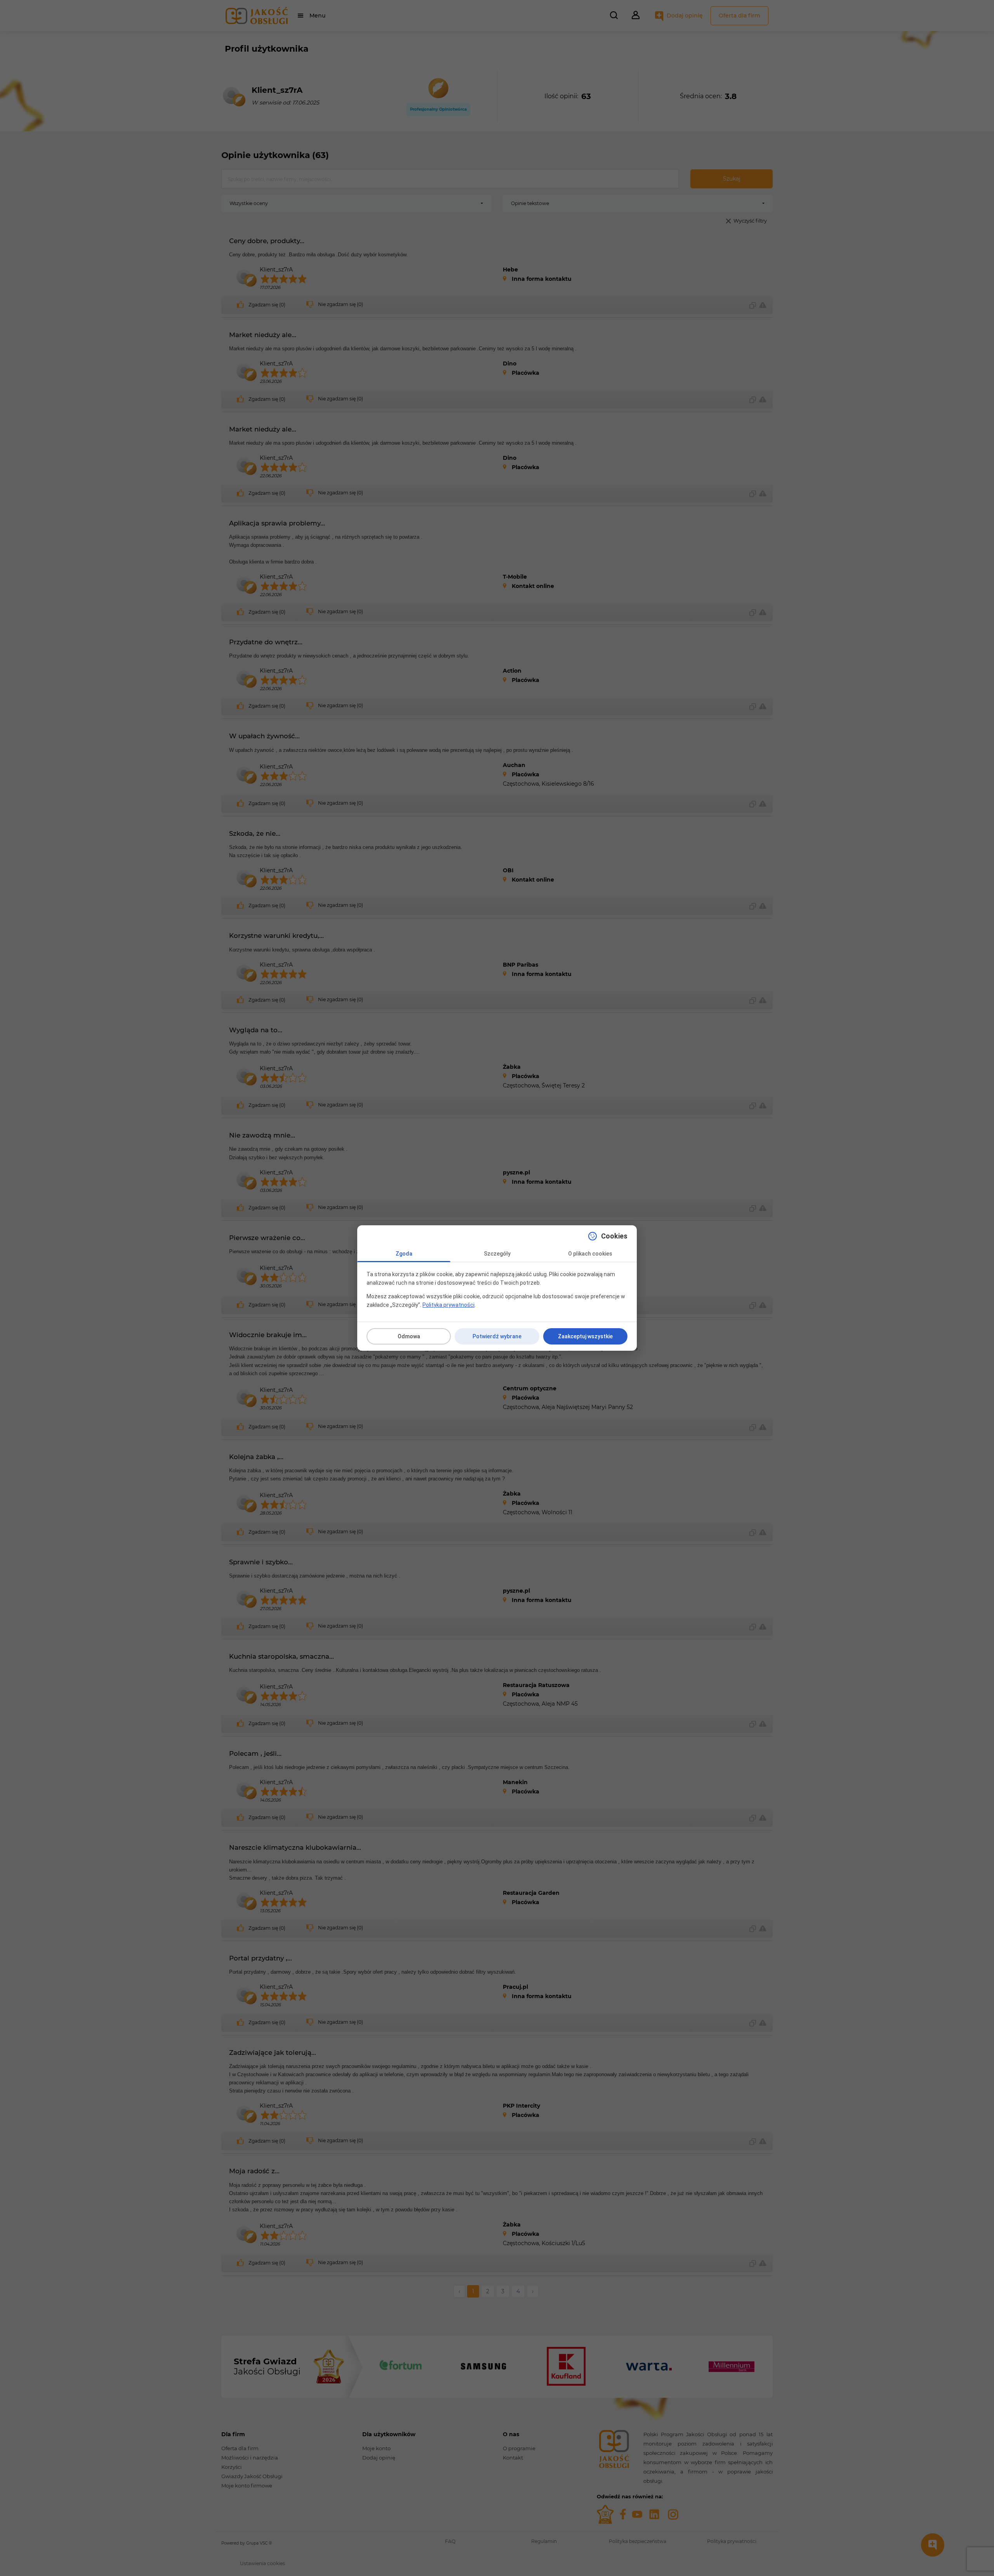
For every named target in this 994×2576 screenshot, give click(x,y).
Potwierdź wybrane (497, 1336)
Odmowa (409, 1336)
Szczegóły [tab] (497, 1254)
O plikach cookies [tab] (590, 1254)
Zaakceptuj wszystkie (585, 1336)
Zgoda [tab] (404, 1254)
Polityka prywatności (448, 1305)
